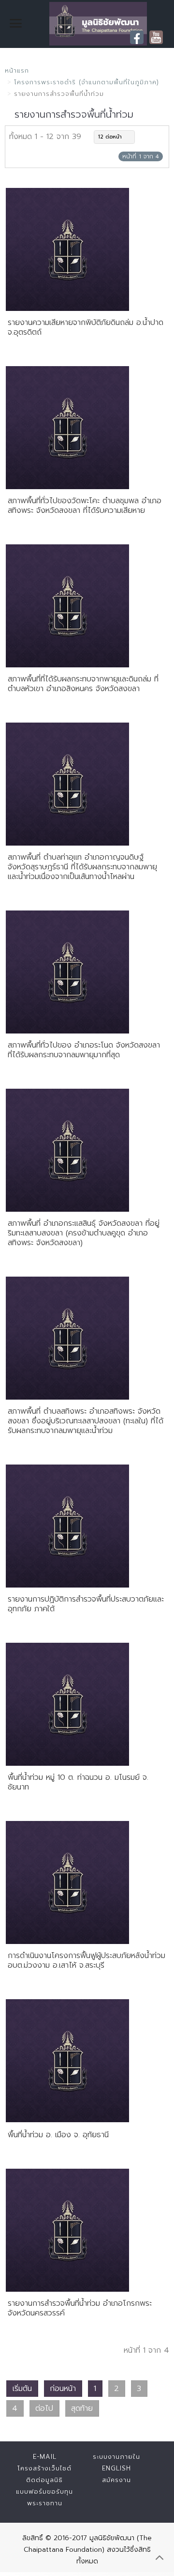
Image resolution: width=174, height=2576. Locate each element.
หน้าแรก (17, 70)
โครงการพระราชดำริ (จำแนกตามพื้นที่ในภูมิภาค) (87, 82)
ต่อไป (44, 2408)
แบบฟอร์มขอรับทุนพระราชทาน (44, 2497)
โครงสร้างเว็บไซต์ (44, 2468)
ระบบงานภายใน (116, 2457)
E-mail (45, 2457)
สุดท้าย (82, 2408)
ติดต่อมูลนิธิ (44, 2480)
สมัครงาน (116, 2480)
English (116, 2468)
